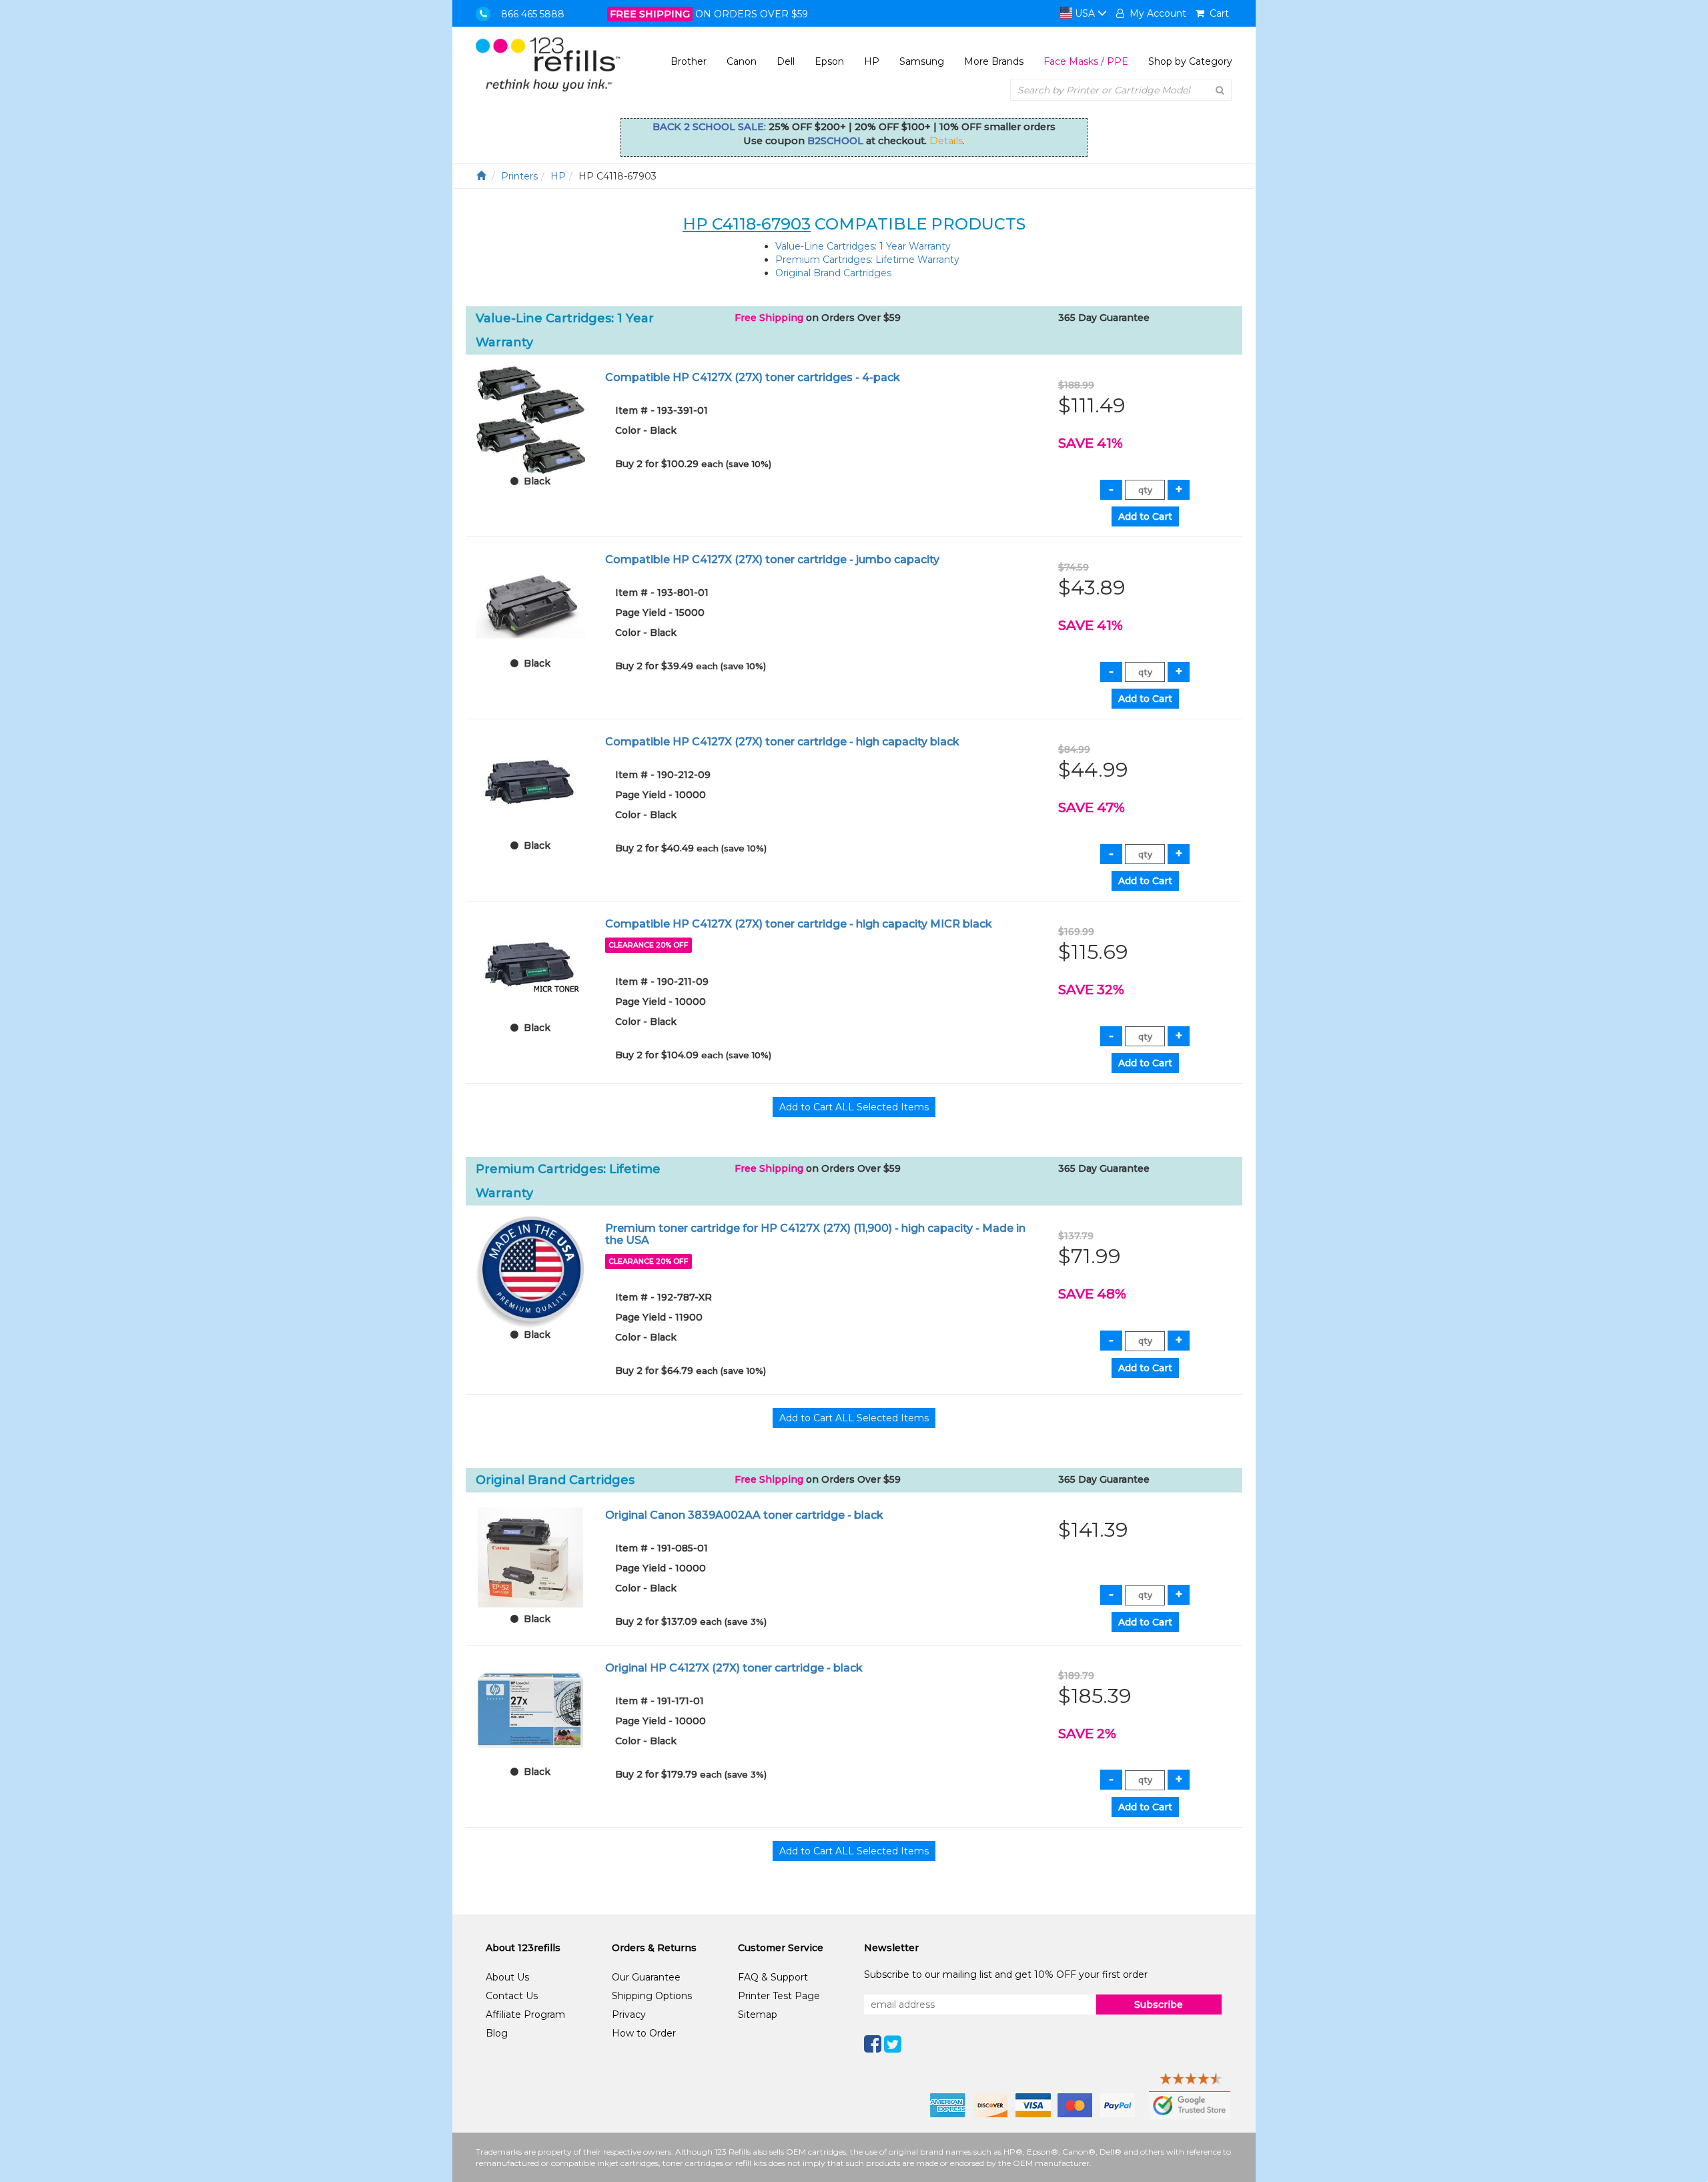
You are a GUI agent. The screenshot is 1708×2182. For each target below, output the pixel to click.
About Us (507, 1977)
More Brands (994, 61)
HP (872, 61)
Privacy (629, 2015)
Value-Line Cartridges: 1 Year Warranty (863, 246)
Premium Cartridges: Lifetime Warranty (867, 260)
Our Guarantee (646, 1977)
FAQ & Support (773, 1977)
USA (1085, 13)
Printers (519, 176)
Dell (786, 61)
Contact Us (512, 1996)
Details (946, 141)
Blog (497, 2033)
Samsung (922, 61)
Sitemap (758, 2015)
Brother (689, 61)
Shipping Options (652, 1996)
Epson (829, 61)
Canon (742, 61)
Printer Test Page (779, 1996)
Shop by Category (1190, 61)
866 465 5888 (533, 14)
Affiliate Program (525, 2015)
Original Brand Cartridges (833, 273)
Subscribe (1159, 2005)
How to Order (644, 2033)
